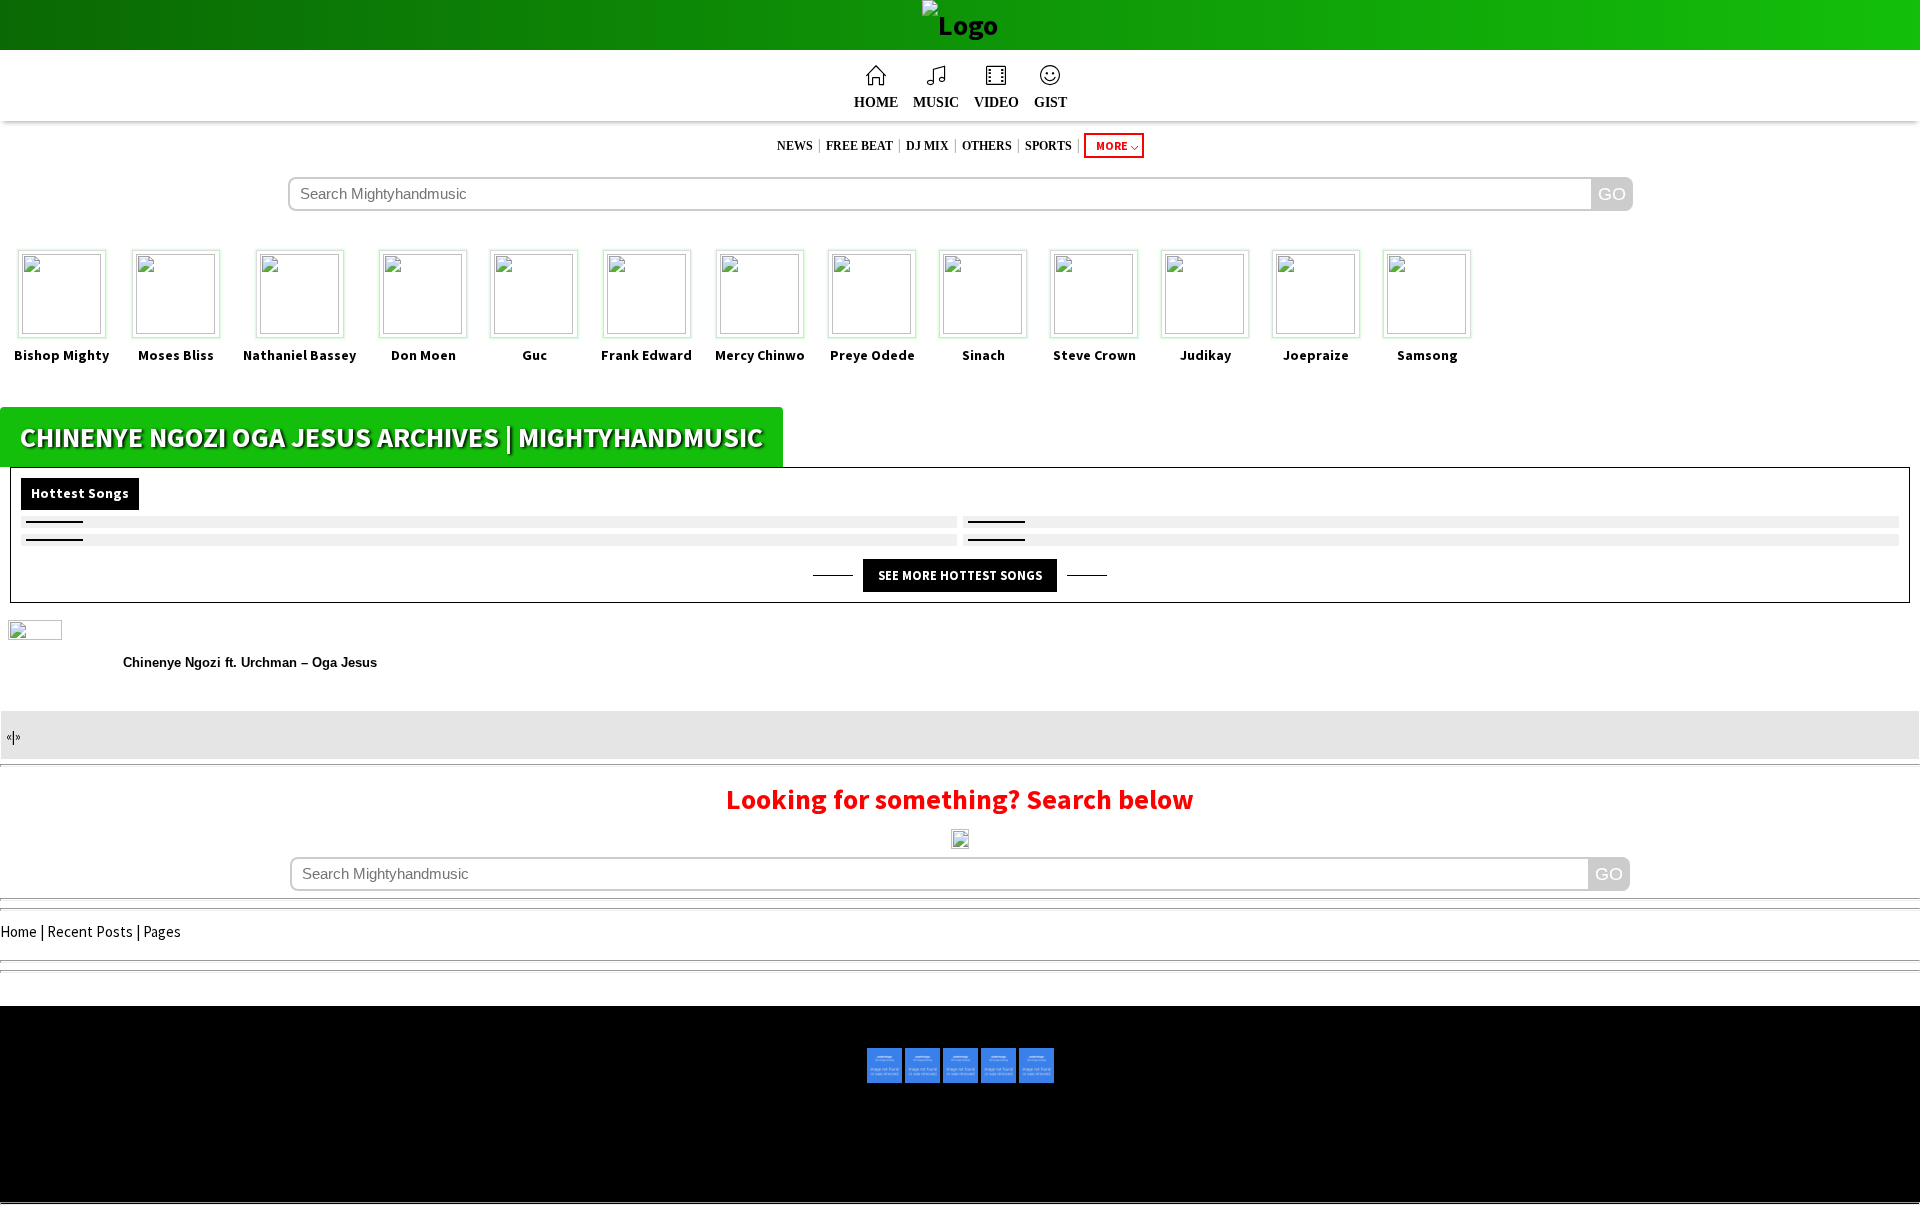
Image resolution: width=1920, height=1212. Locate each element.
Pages (162, 931)
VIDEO (996, 102)
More (1112, 145)
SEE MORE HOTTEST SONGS (960, 575)
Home (18, 931)
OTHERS (987, 146)
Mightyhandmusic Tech (1034, 1173)
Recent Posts (90, 931)
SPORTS (1048, 146)
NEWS (795, 146)
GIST (1050, 102)
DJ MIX (927, 146)
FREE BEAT (859, 146)
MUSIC (936, 102)
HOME (876, 102)
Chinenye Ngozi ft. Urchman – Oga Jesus (250, 662)
